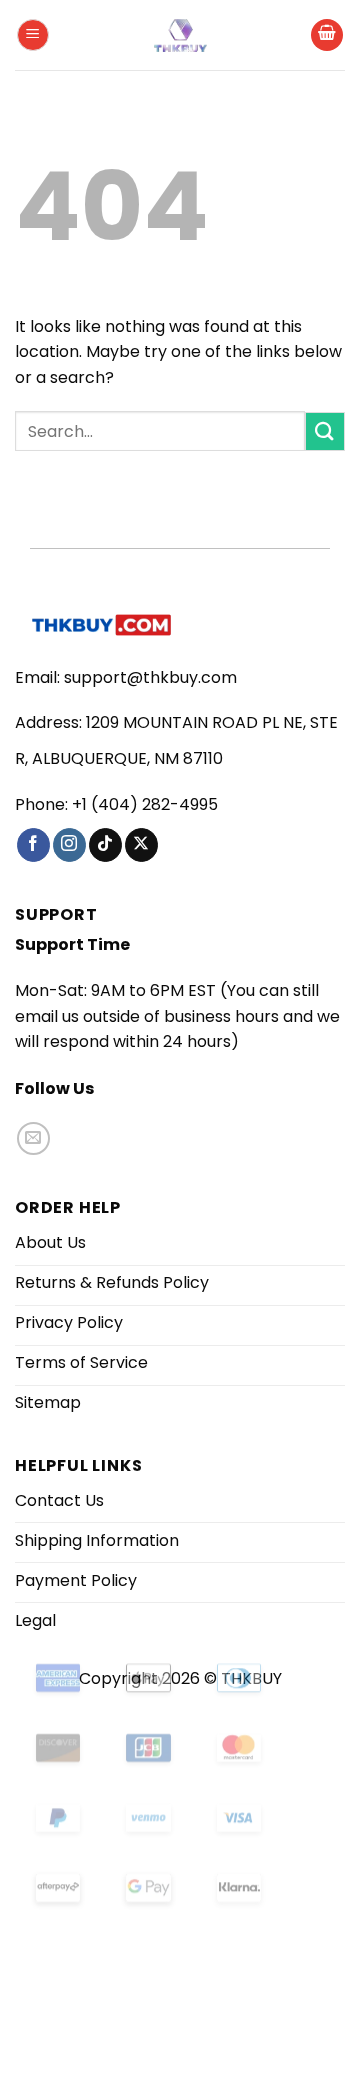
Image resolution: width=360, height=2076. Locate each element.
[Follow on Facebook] (33, 845)
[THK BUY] (180, 35)
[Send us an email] (33, 1138)
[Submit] (325, 431)
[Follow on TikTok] (105, 845)
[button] (33, 35)
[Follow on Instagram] (69, 845)
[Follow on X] (141, 845)
